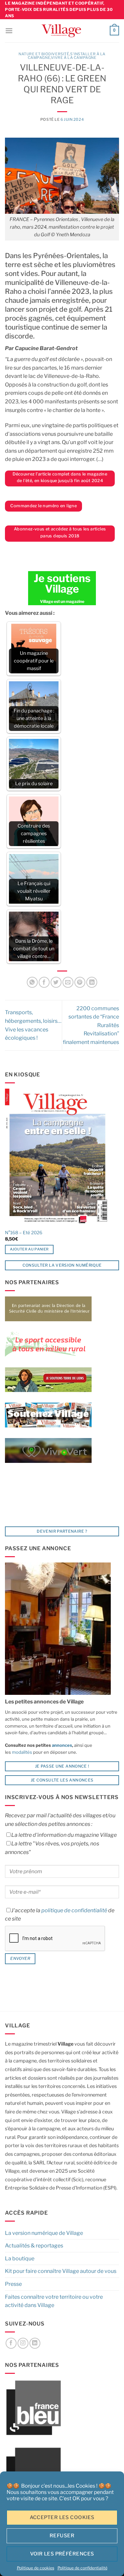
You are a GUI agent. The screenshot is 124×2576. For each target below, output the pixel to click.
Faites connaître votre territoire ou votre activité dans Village (54, 2301)
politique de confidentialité (74, 1910)
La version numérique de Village (44, 2233)
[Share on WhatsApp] (32, 982)
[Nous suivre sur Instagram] (23, 2343)
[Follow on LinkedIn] (35, 2343)
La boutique (20, 2259)
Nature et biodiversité (44, 54)
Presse (13, 2284)
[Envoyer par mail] (68, 982)
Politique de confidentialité (83, 2568)
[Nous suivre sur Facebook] (11, 2343)
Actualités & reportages (34, 2246)
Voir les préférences (62, 2554)
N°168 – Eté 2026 (24, 1233)
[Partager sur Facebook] (44, 982)
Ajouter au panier (29, 1249)
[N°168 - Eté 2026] (57, 1157)
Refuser (62, 2536)
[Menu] (9, 31)
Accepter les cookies (62, 2517)
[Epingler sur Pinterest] (80, 982)
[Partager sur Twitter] (56, 982)
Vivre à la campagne (74, 58)
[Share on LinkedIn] (92, 982)
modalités (22, 1752)
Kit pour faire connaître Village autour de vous (61, 2271)
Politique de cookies (36, 2568)
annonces (62, 1745)
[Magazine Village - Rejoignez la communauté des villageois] (61, 31)
